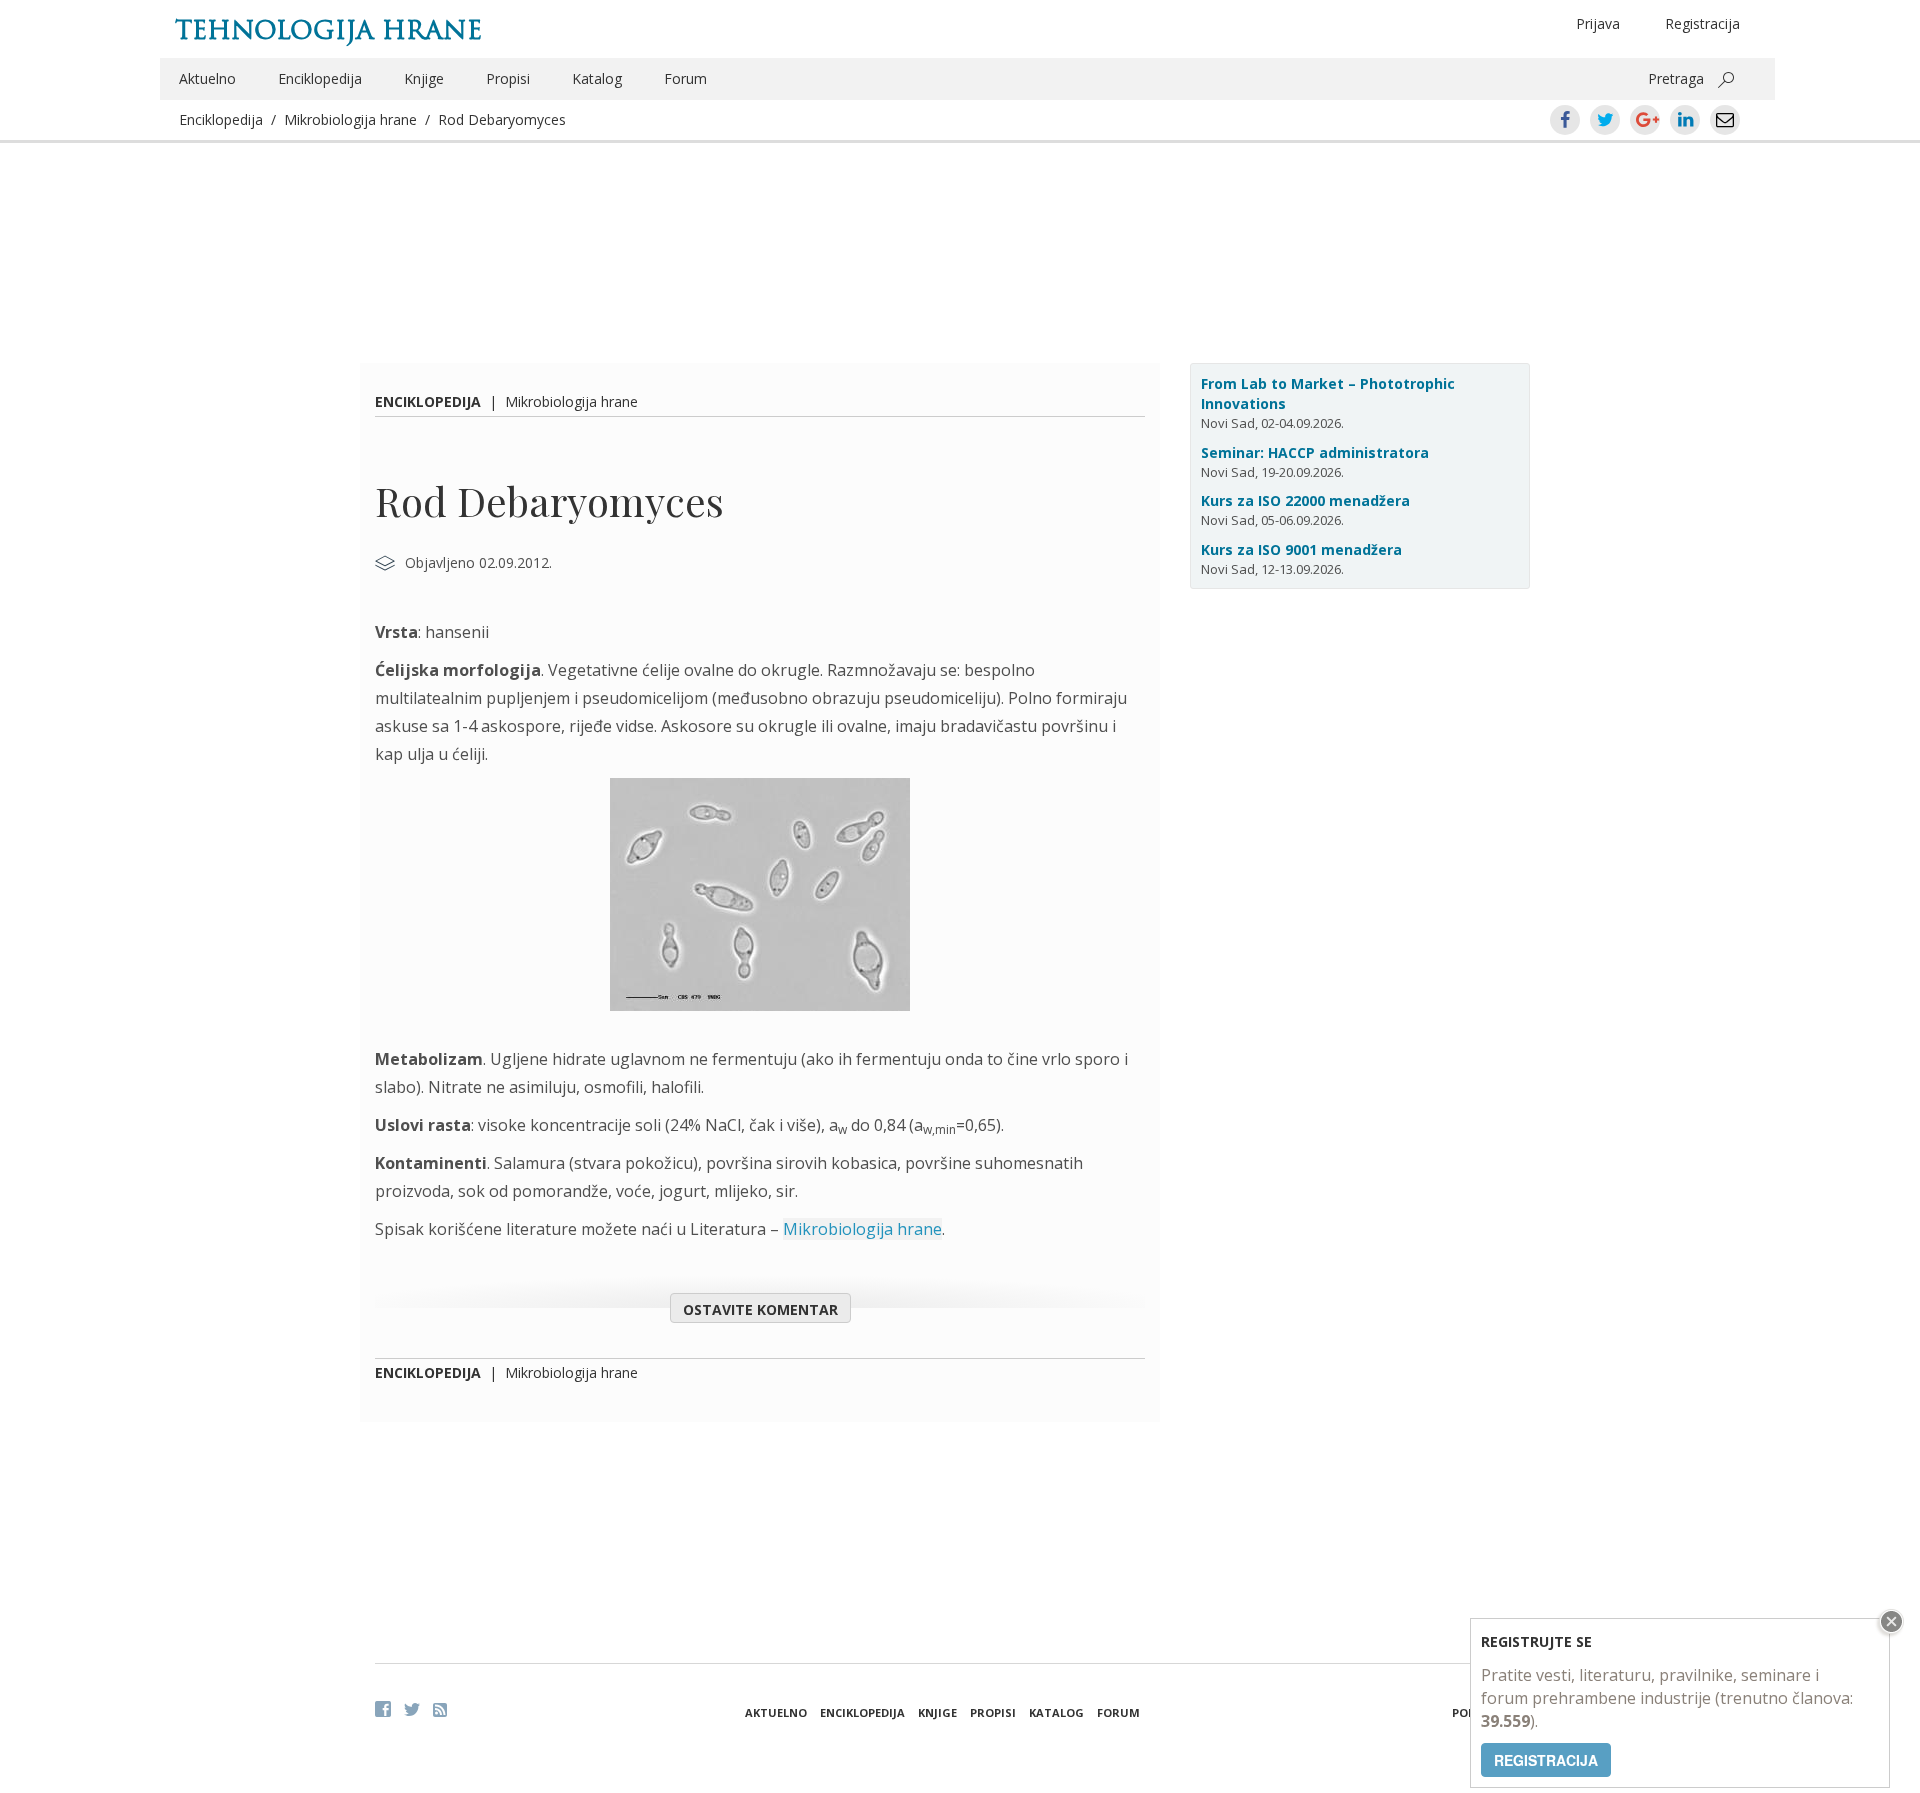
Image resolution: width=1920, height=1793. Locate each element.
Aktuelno (207, 78)
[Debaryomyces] (760, 906)
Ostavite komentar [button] (760, 1309)
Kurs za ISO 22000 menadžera (1305, 500)
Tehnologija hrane (328, 30)
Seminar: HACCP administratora (1315, 452)
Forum (685, 78)
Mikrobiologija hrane (350, 119)
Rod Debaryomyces (502, 119)
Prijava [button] (1598, 23)
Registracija (1702, 23)
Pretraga (1676, 78)
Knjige (424, 78)
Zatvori (1889, 1621)
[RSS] (440, 1710)
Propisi (508, 78)
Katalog (597, 78)
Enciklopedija (320, 78)
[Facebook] (383, 1709)
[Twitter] (412, 1709)
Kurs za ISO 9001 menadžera (1301, 549)
